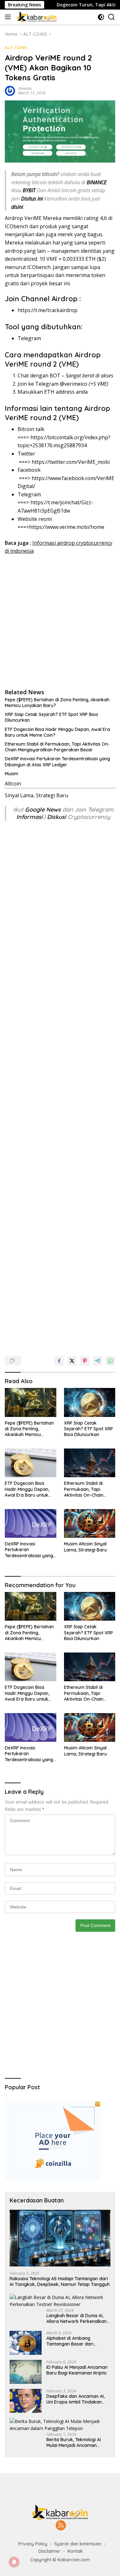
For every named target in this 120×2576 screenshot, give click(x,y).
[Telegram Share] (98, 1361)
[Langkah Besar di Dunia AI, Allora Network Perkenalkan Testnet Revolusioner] (60, 2301)
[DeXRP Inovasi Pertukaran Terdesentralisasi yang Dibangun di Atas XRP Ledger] (31, 1523)
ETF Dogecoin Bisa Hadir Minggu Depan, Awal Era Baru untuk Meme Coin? (57, 732)
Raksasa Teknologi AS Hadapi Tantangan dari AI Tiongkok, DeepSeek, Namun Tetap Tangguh (60, 2281)
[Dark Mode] (101, 17)
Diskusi (56, 817)
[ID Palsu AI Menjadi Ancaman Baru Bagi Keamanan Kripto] (26, 2372)
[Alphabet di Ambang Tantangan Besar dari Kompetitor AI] (26, 2343)
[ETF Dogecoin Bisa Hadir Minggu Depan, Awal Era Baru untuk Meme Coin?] (31, 1463)
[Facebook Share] (59, 1361)
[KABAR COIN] (36, 17)
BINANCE (97, 182)
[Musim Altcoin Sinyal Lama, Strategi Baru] (90, 1523)
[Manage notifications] (14, 2562)
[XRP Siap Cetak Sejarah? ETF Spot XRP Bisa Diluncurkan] (90, 1402)
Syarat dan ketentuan (78, 2544)
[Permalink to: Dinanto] (10, 90)
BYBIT (29, 190)
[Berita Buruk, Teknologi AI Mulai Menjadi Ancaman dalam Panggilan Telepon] (60, 2425)
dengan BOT (46, 376)
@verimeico (74, 384)
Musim (12, 774)
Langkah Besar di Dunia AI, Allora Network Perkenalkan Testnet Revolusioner (76, 2318)
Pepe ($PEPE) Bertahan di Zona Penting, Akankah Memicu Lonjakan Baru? (57, 703)
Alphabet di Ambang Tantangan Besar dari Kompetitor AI (70, 2341)
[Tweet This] (72, 1361)
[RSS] (61, 2526)
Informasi (29, 817)
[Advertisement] (60, 621)
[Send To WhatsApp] (110, 1361)
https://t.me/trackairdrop (48, 310)
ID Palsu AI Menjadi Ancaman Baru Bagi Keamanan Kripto (77, 2370)
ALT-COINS (16, 47)
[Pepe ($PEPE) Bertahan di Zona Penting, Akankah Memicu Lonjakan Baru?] (31, 1402)
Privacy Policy (33, 2544)
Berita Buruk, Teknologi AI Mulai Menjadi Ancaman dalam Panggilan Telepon (74, 2442)
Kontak (75, 2551)
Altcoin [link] (13, 784)
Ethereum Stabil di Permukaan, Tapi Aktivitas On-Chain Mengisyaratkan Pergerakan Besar (57, 747)
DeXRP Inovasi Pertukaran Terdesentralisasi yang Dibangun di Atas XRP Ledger (57, 762)
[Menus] (9, 17)
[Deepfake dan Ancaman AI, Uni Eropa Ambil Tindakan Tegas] (26, 2401)
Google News (44, 810)
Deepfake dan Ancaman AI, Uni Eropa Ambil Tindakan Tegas (76, 2399)
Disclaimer (49, 2551)
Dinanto (25, 88)
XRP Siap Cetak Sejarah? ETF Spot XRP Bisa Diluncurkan (51, 717)
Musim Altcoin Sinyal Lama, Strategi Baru (85, 1547)
